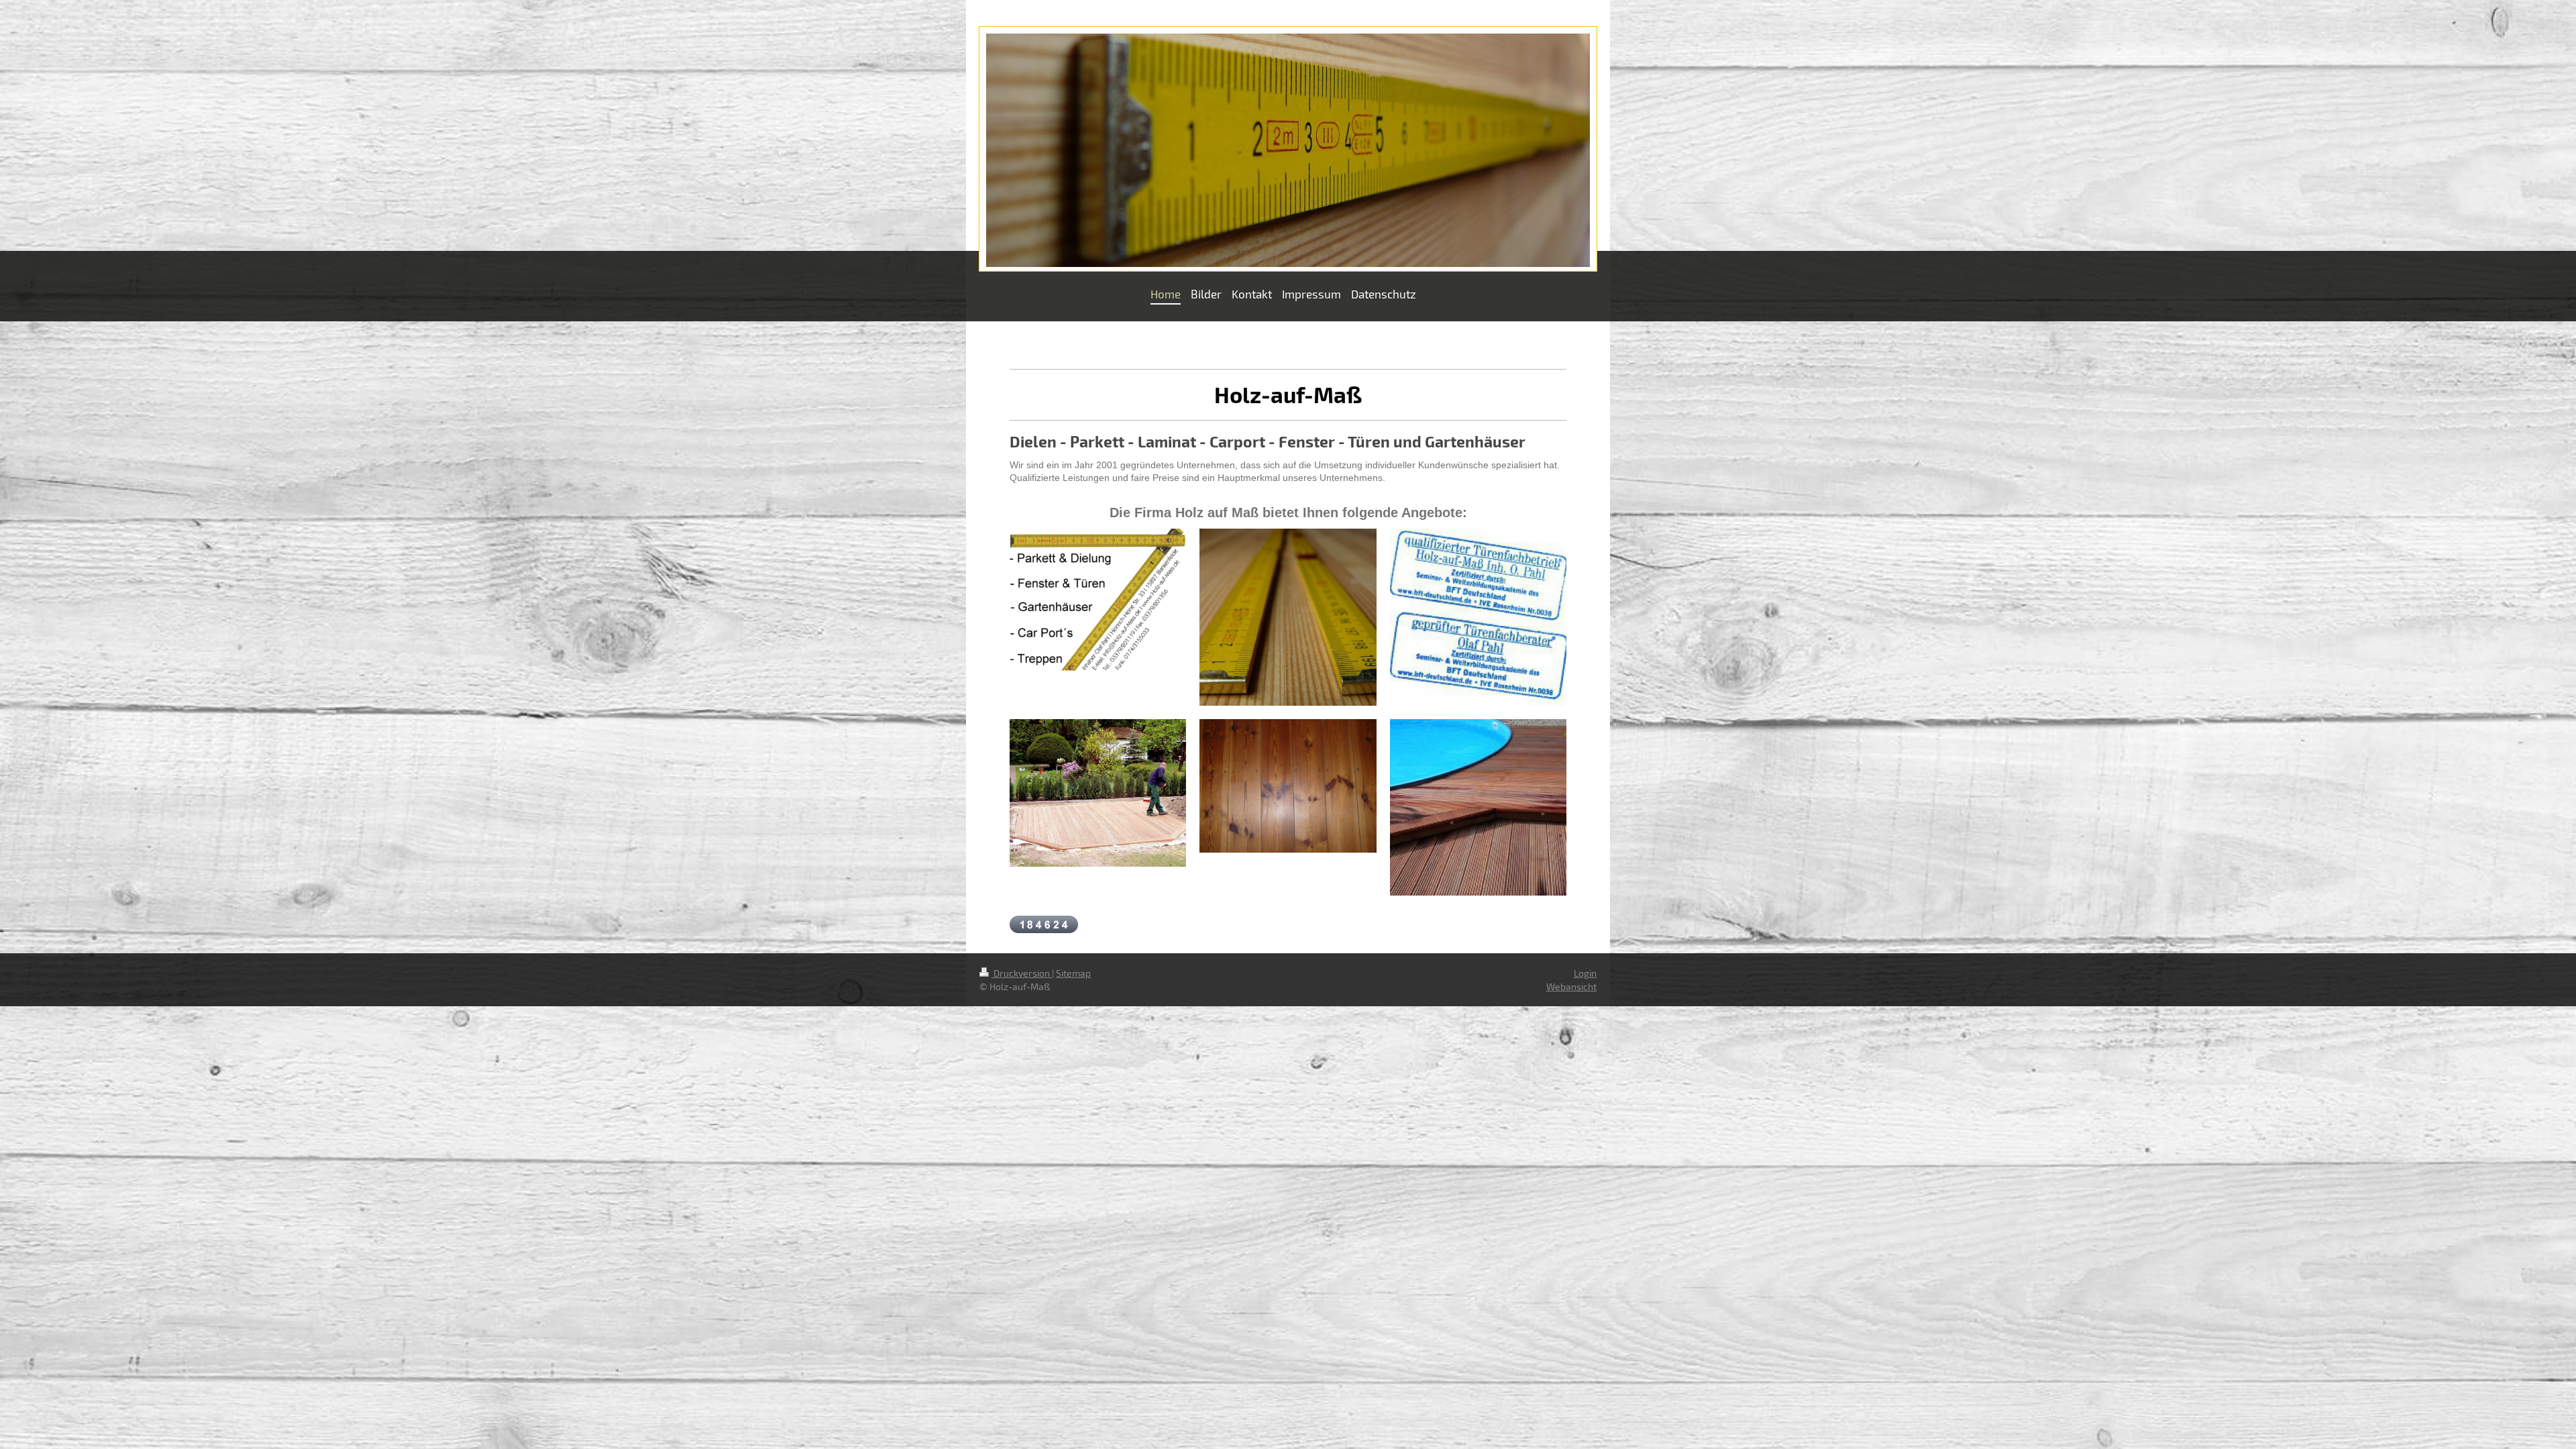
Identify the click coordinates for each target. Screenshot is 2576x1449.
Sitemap (1073, 973)
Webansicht (1571, 986)
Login (1585, 973)
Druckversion (1022, 973)
